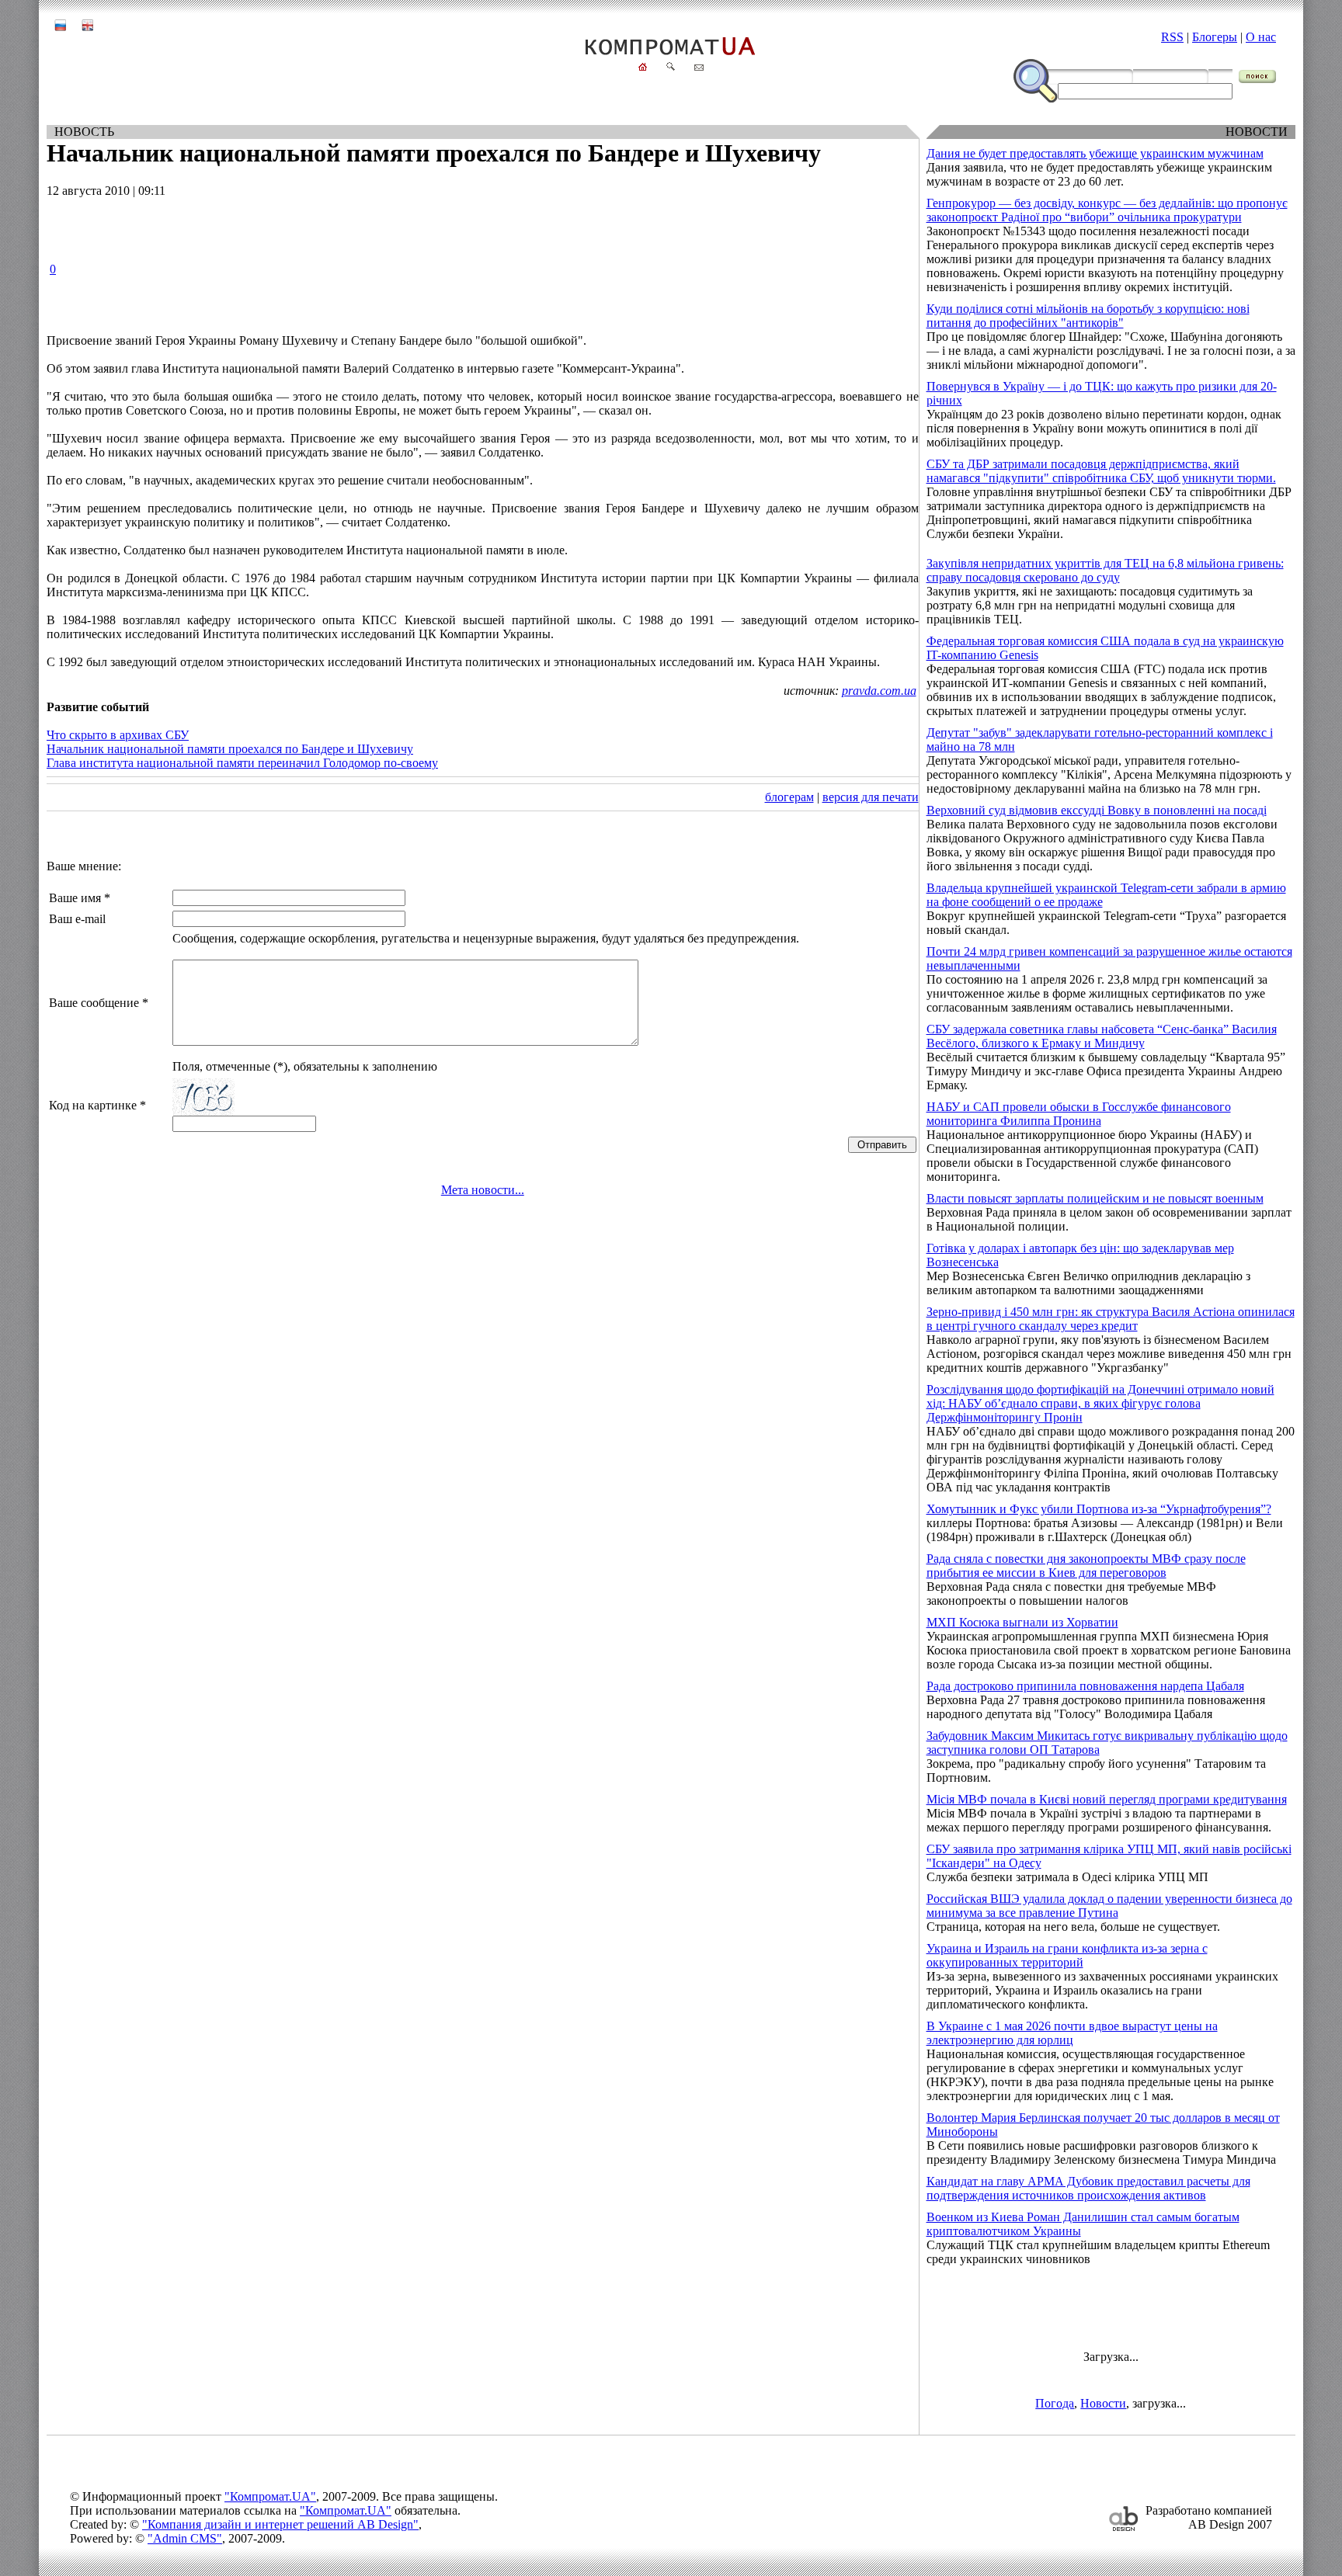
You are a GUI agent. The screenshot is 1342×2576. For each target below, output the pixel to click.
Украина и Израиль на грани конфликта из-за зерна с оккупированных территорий (1067, 1955)
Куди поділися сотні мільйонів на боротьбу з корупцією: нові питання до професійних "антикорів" (1088, 316)
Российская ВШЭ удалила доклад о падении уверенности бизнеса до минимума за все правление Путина (1109, 1906)
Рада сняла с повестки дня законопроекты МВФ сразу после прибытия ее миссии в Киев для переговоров (1086, 1566)
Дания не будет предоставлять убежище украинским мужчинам (1095, 153)
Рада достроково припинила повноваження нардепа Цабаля (1085, 1686)
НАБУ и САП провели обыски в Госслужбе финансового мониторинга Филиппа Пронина (1079, 1114)
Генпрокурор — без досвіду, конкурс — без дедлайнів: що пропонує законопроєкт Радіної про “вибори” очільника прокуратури (1107, 210)
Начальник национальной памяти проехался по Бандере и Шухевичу (230, 749)
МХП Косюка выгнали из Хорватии (1022, 1622)
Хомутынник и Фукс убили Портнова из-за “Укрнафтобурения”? (1099, 1509)
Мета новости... (483, 1190)
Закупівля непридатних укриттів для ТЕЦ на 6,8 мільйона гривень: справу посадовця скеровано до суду (1105, 570)
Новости (1103, 2403)
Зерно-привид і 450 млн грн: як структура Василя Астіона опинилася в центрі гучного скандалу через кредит (1111, 1319)
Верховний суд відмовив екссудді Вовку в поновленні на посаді (1097, 810)
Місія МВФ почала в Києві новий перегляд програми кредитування (1107, 1799)
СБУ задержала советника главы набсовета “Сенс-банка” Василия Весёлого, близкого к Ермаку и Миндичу (1102, 1036)
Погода (1055, 2403)
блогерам (789, 797)
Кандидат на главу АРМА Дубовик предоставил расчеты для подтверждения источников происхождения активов (1088, 2188)
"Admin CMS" (185, 2538)
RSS (1172, 37)
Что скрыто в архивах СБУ (118, 735)
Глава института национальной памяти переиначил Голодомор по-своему (242, 763)
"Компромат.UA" (270, 2496)
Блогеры (1215, 37)
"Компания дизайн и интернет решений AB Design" (280, 2524)
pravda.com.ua (879, 691)
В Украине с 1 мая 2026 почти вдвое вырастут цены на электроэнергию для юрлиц (1072, 2033)
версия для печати (871, 797)
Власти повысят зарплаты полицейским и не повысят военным (1095, 1198)
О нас (1261, 37)
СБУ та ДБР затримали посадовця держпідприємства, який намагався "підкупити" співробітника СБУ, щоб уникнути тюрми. (1101, 471)
